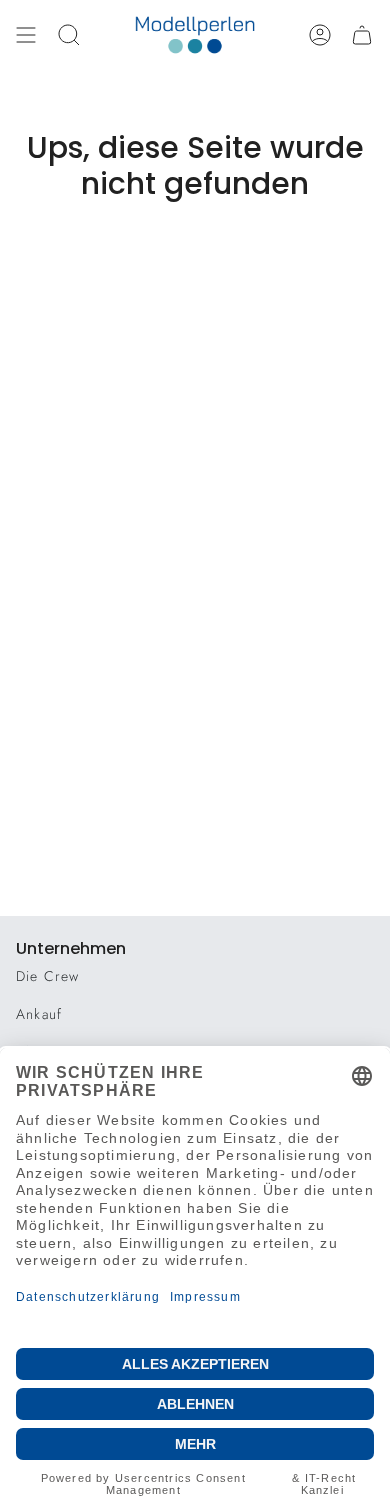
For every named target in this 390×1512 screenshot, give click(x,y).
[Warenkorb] (362, 35)
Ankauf (39, 1014)
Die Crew (48, 976)
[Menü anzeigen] (26, 35)
